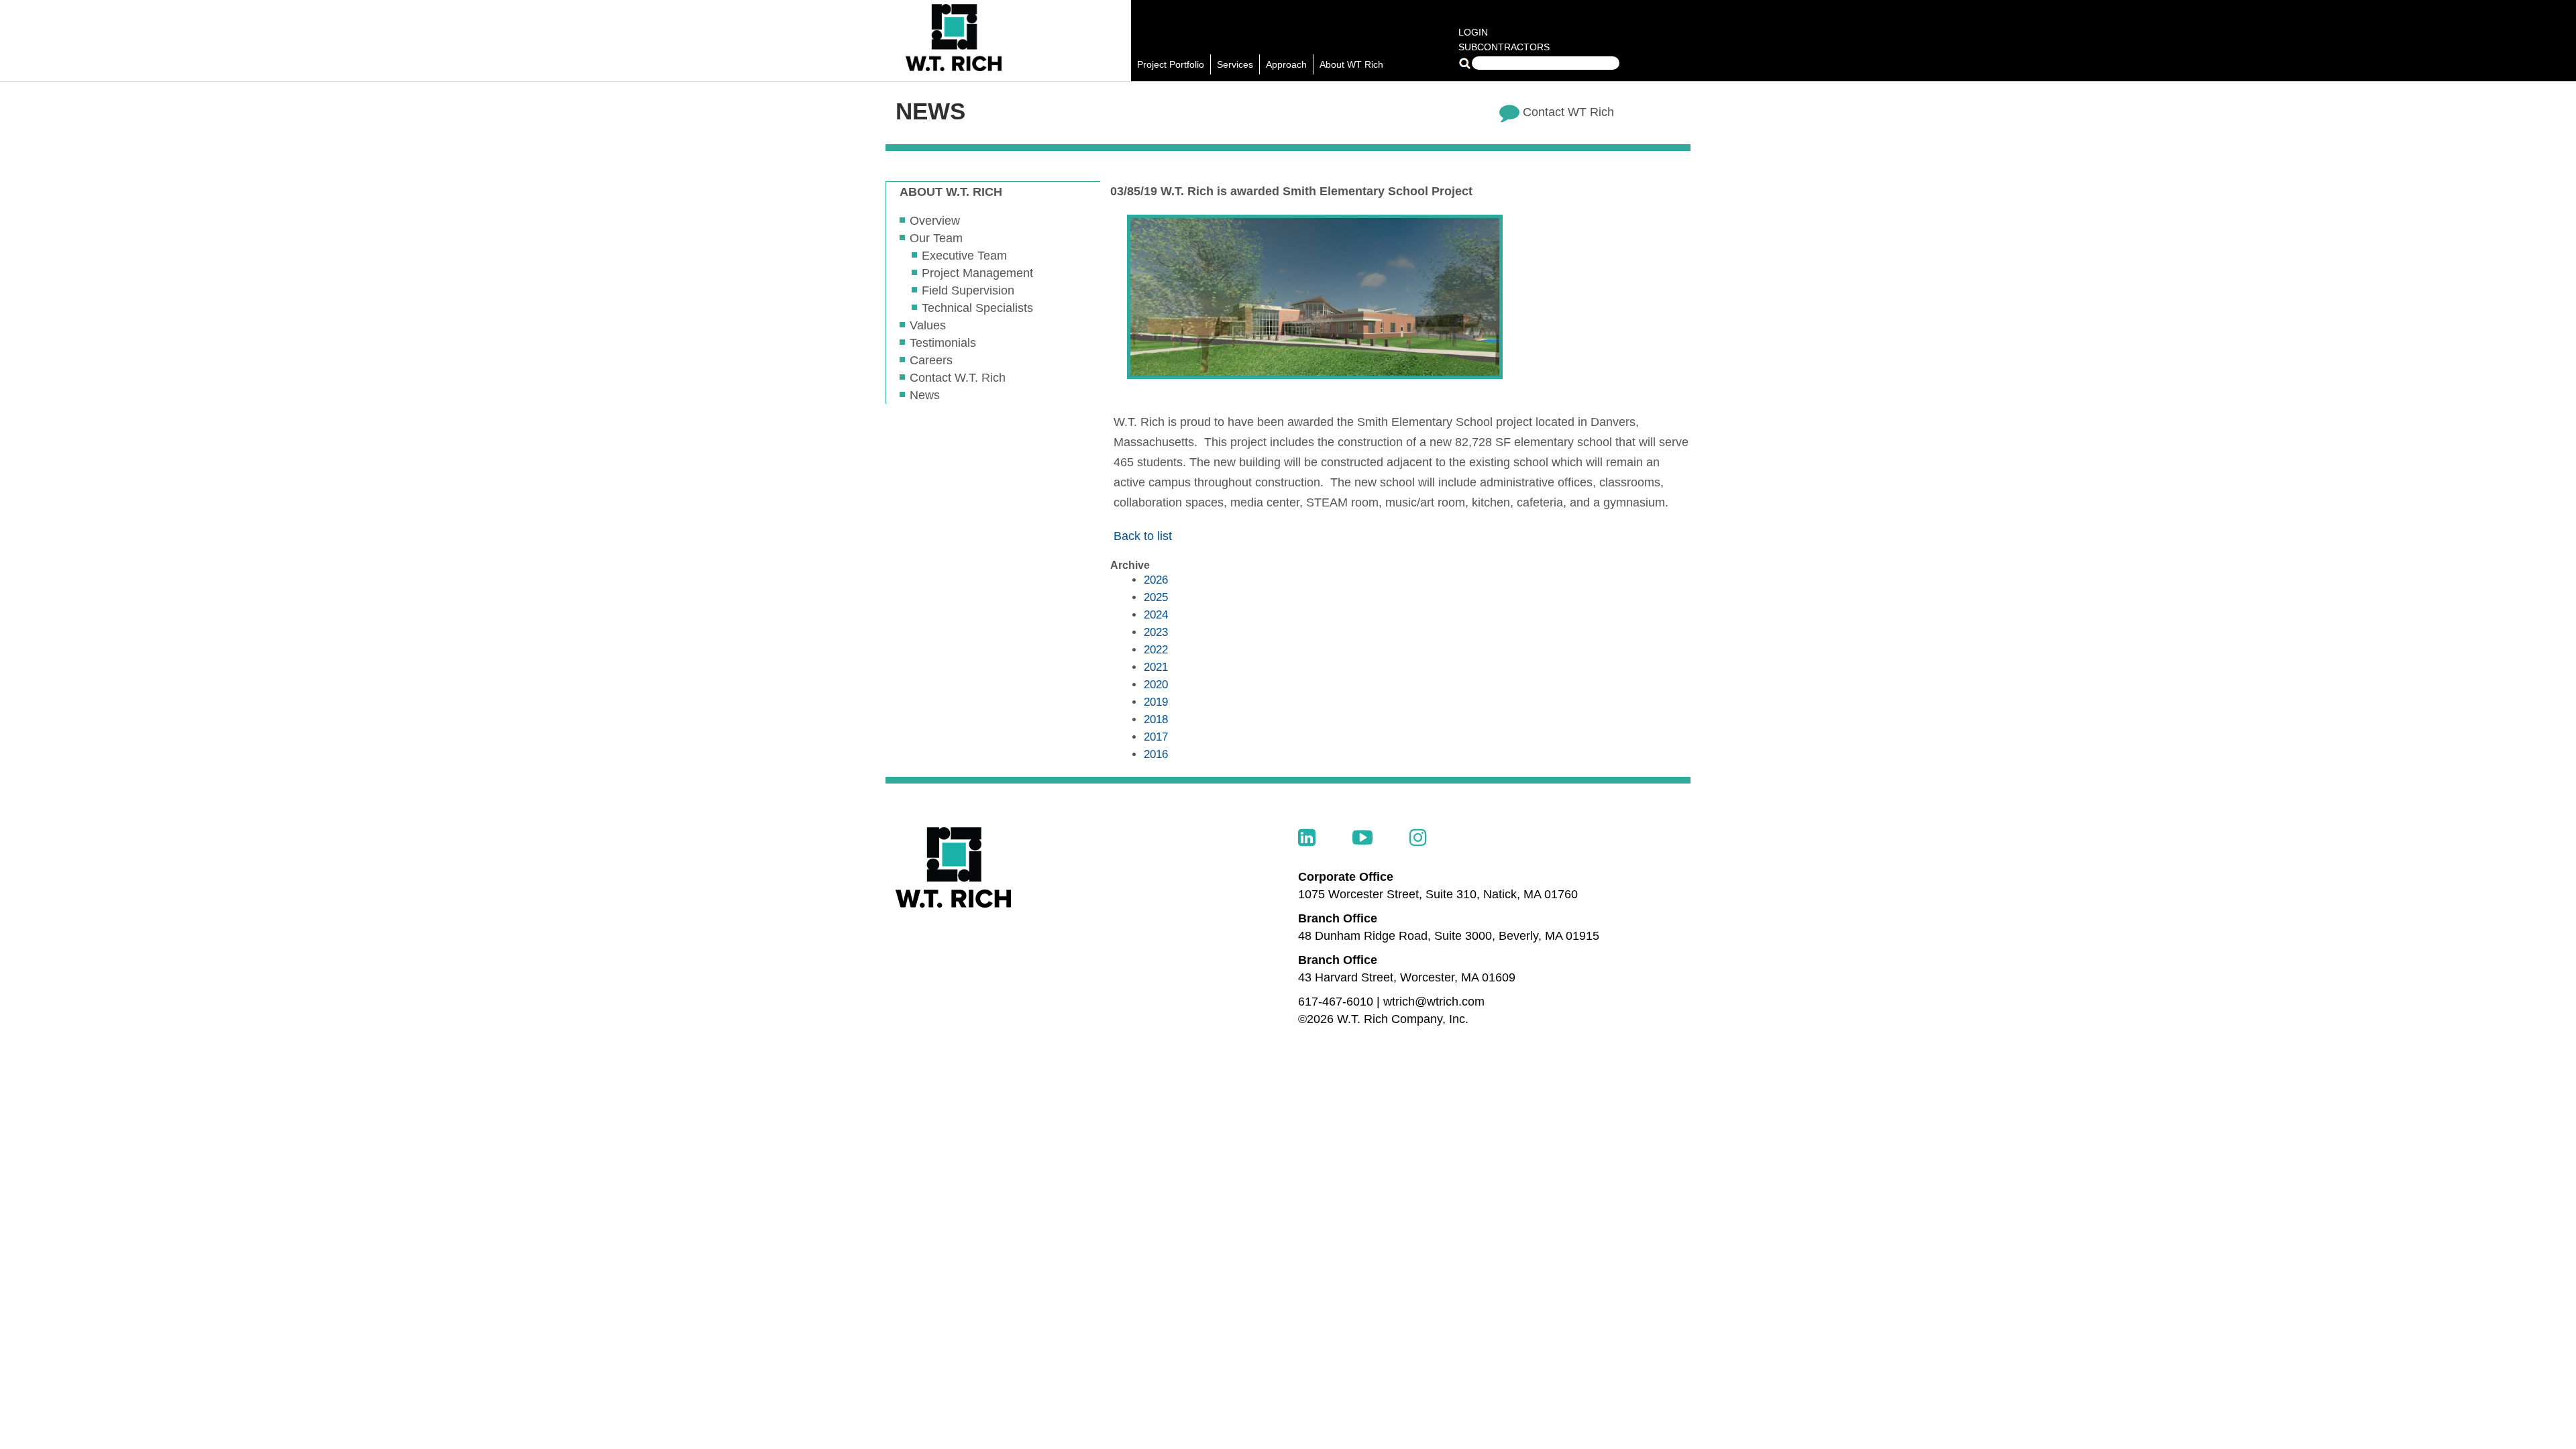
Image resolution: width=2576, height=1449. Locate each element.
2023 (1156, 632)
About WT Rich (1351, 64)
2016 (1156, 754)
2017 (1156, 737)
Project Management (977, 273)
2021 (1156, 667)
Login (1473, 32)
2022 (1156, 650)
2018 (1156, 719)
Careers (931, 360)
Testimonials (943, 343)
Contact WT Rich (1568, 112)
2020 (1156, 685)
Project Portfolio (1171, 64)
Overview (935, 221)
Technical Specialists (977, 308)
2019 (1156, 702)
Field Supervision (968, 290)
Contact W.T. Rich (958, 378)
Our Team (936, 238)
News (925, 395)
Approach (1286, 64)
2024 (1156, 615)
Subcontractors (1504, 47)
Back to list (1143, 536)
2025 (1156, 597)
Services (1235, 64)
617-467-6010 (1336, 1002)
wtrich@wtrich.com (1434, 1002)
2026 (1156, 580)
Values (928, 325)
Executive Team (964, 256)
